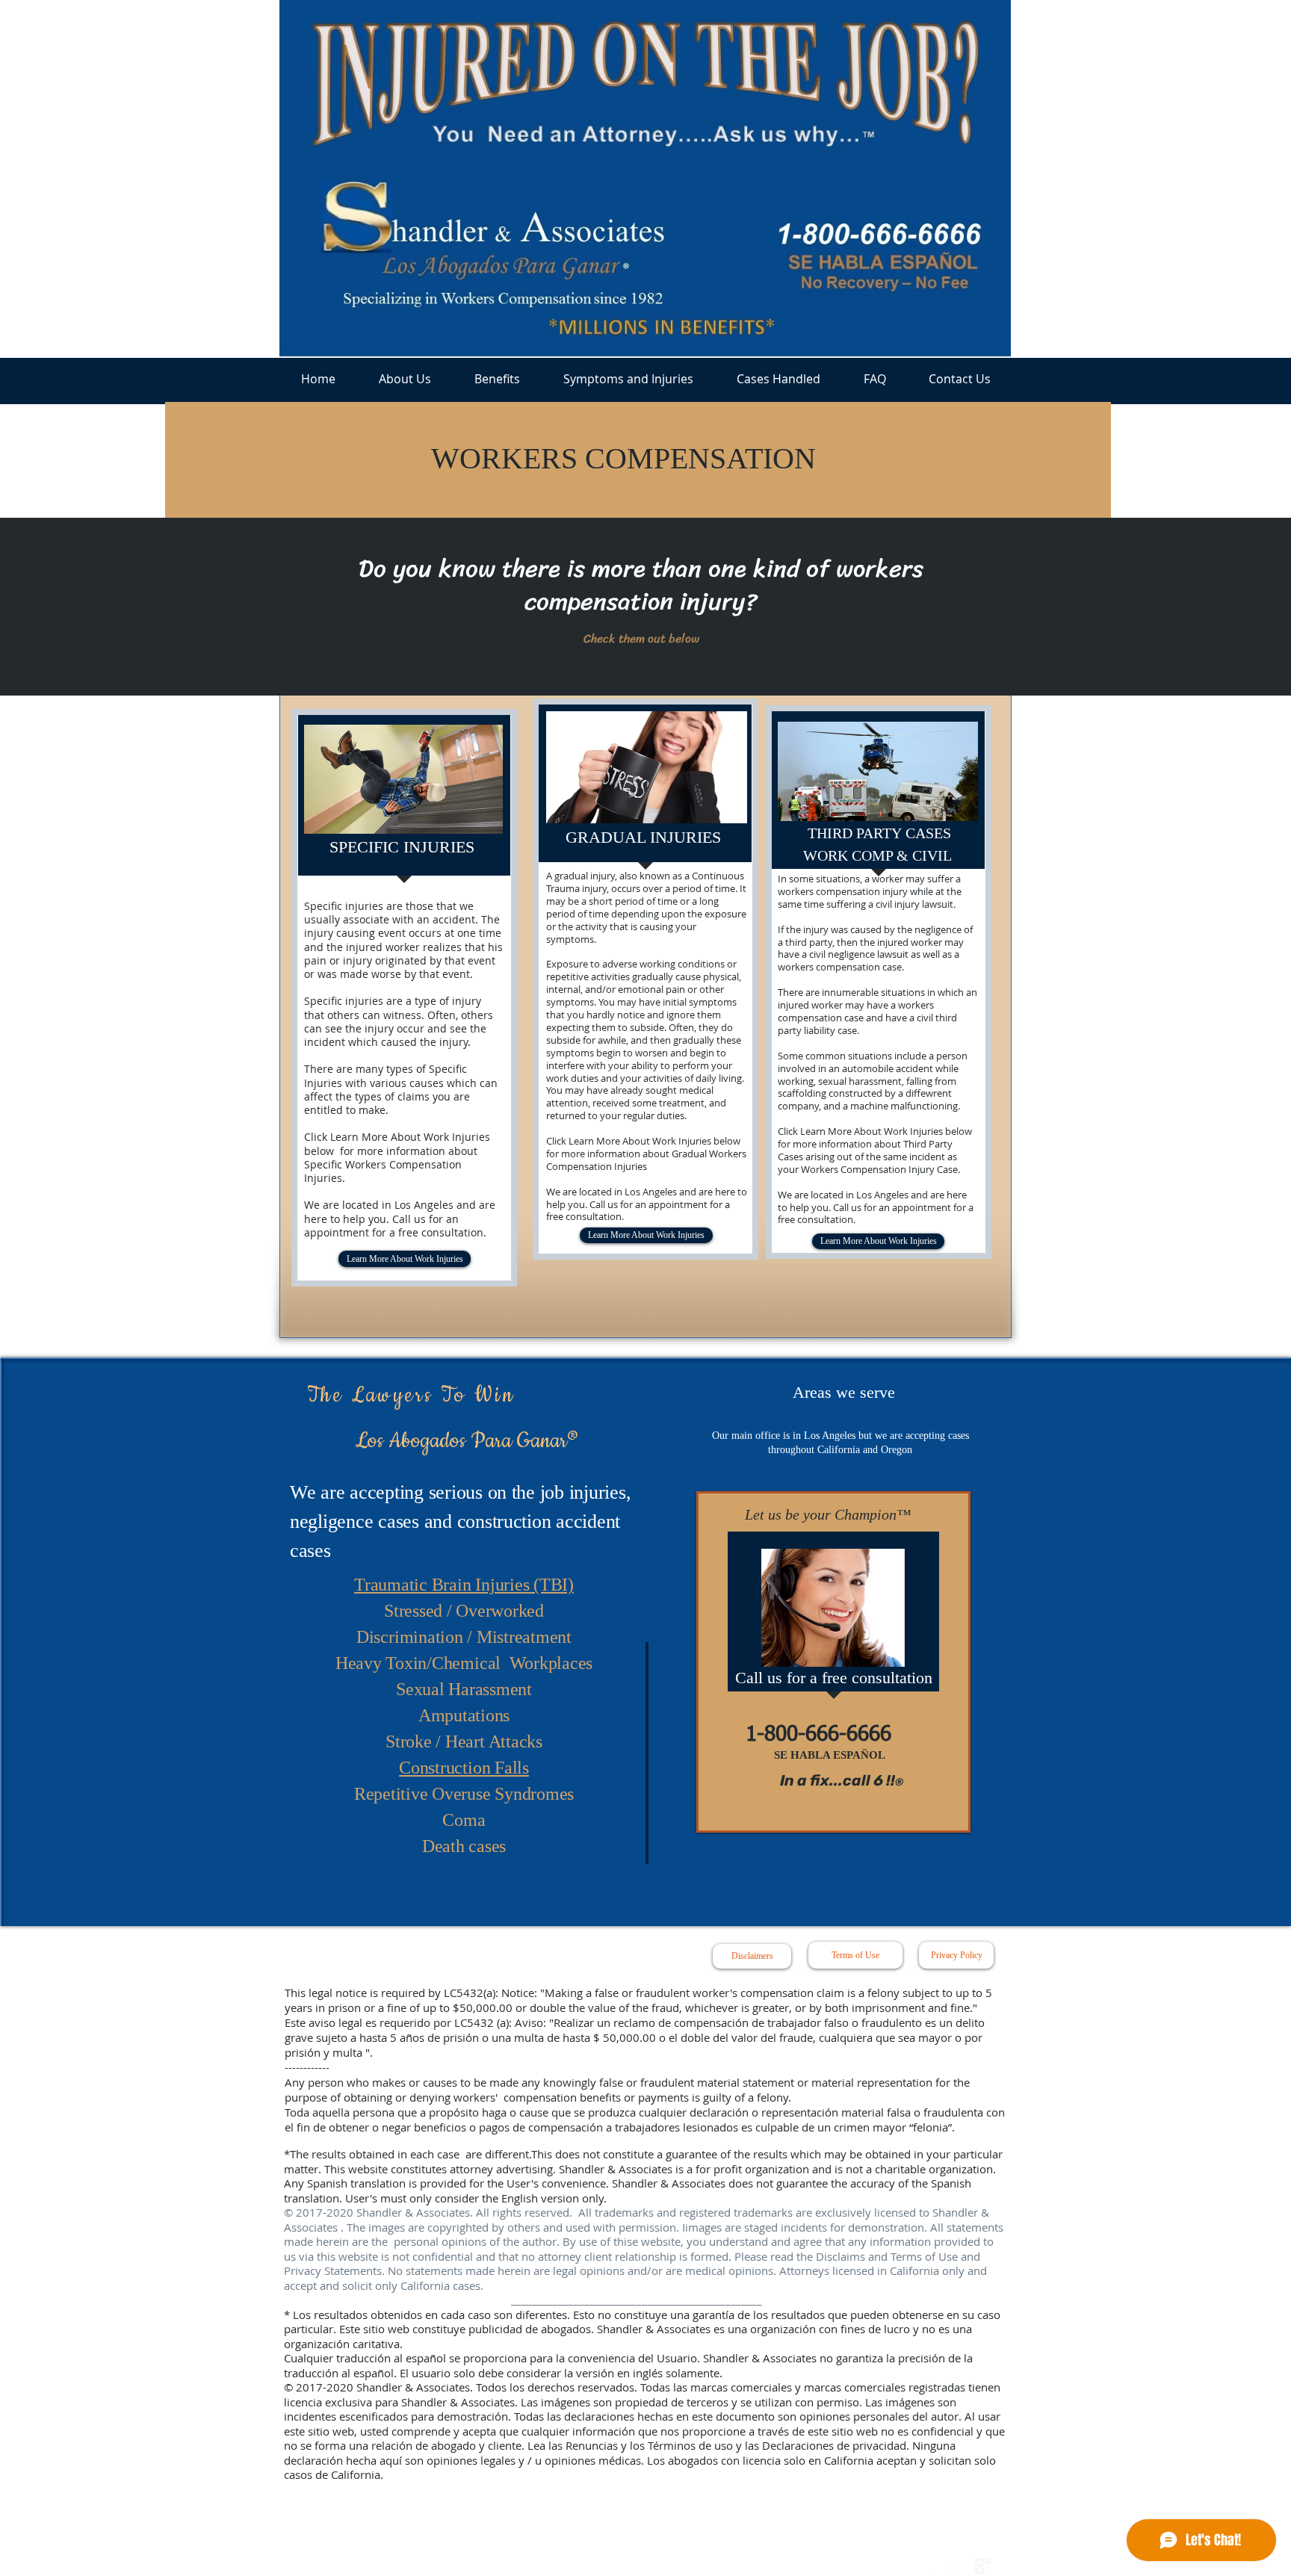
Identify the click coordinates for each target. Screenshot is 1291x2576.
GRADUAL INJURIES (643, 837)
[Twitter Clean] (956, 2566)
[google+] (982, 2566)
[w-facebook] (930, 2566)
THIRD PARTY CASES (879, 833)
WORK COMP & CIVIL (879, 855)
